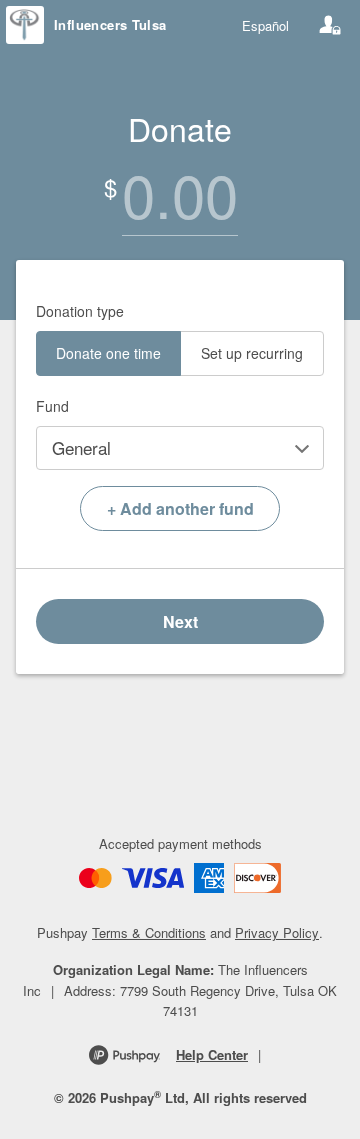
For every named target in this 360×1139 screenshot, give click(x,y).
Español (265, 25)
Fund (52, 406)
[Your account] (330, 25)
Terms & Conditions (149, 932)
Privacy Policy (277, 932)
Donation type (80, 311)
